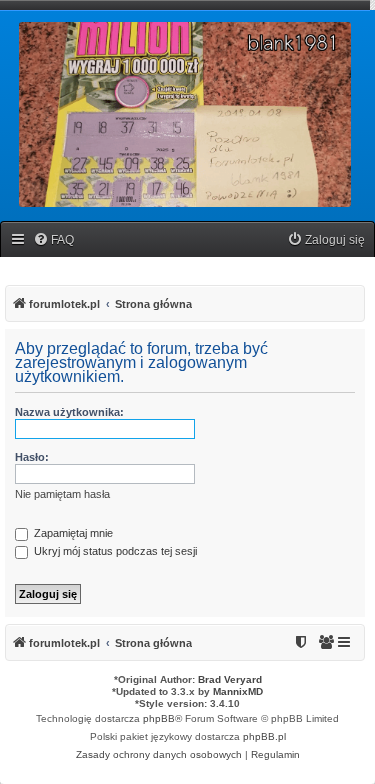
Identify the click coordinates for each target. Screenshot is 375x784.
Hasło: (32, 457)
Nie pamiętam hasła (62, 494)
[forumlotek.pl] (185, 114)
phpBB (159, 718)
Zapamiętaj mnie (72, 533)
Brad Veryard (230, 679)
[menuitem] (53, 240)
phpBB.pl (264, 736)
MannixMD (238, 691)
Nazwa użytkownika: (69, 412)
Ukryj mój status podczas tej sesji (114, 551)
